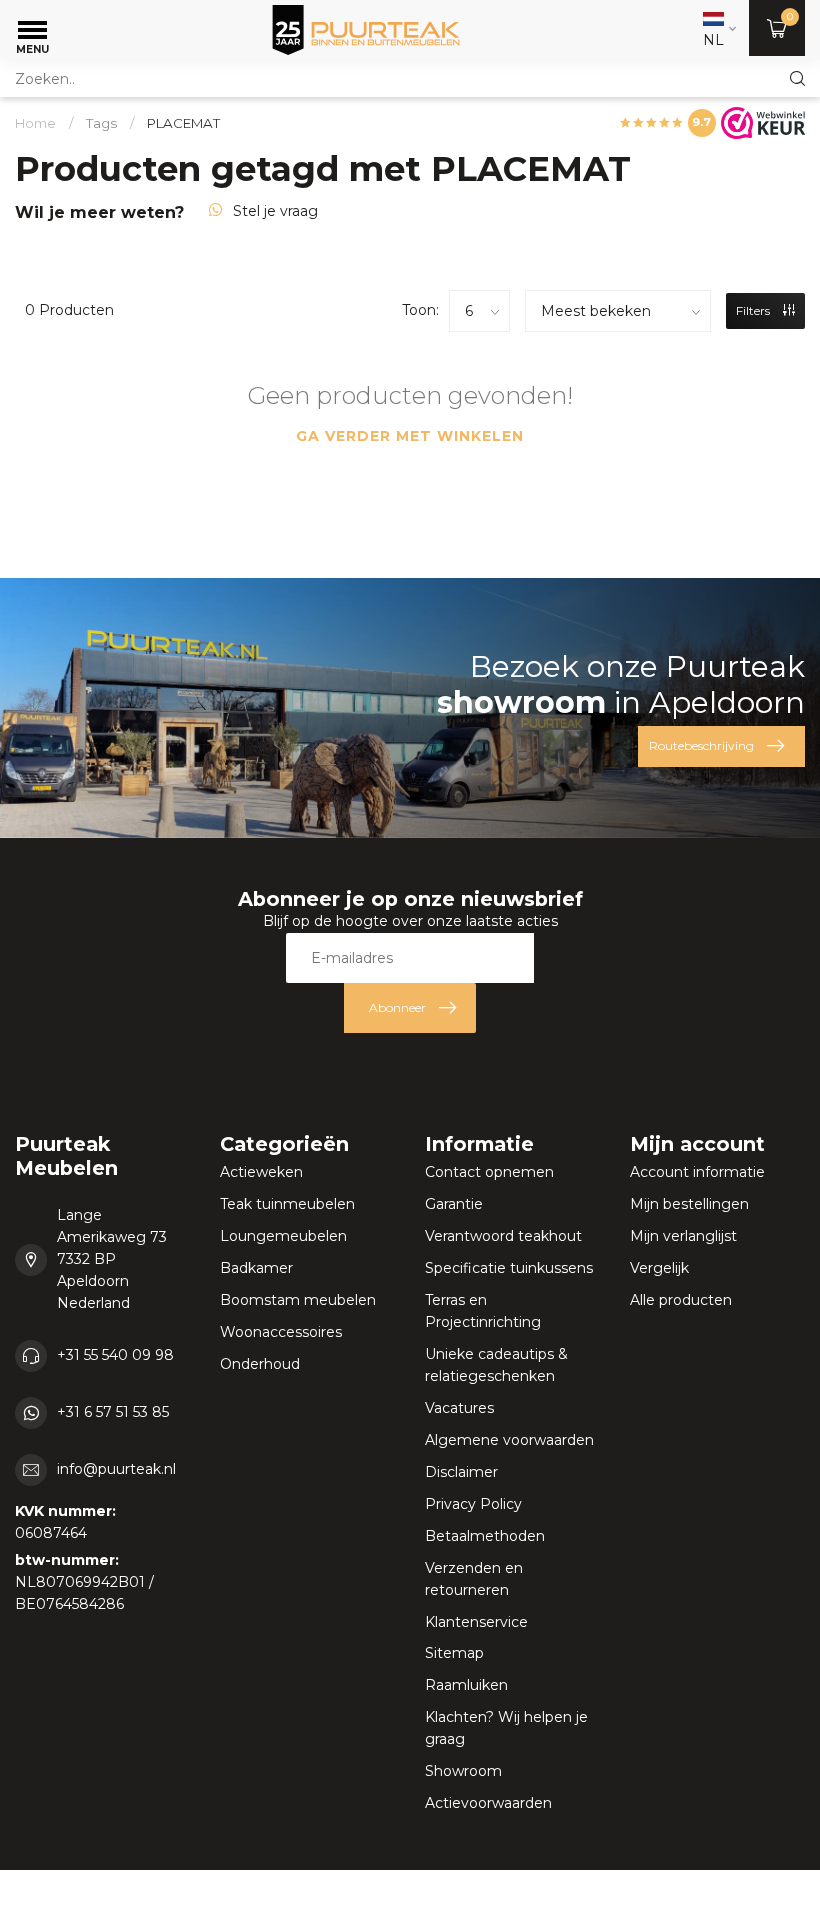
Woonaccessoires (281, 1332)
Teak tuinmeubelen (287, 1204)
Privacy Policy (473, 1504)
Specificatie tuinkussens (509, 1268)
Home (35, 123)
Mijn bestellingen (689, 1204)
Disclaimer (461, 1472)
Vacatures (459, 1408)
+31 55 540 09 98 (115, 1355)
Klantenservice (476, 1622)
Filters (754, 310)
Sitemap (454, 1653)
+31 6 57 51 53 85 (113, 1412)
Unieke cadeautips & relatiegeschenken (496, 1365)
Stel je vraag (275, 211)
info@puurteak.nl (116, 1469)
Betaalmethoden (485, 1536)
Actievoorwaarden (488, 1803)
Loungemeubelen (283, 1236)
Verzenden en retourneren (474, 1579)
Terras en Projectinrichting (483, 1311)
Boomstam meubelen (298, 1300)
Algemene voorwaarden (509, 1440)
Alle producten (681, 1300)
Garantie (454, 1204)
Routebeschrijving (701, 745)
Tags (101, 123)
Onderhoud (260, 1364)
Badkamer (256, 1268)
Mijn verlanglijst (683, 1236)
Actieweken (261, 1172)
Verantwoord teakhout (503, 1236)
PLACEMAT (183, 123)
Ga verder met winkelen (410, 436)
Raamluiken (466, 1685)
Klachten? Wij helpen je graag (506, 1728)
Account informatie (697, 1172)
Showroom (463, 1771)
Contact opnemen (489, 1172)
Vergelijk (659, 1268)
